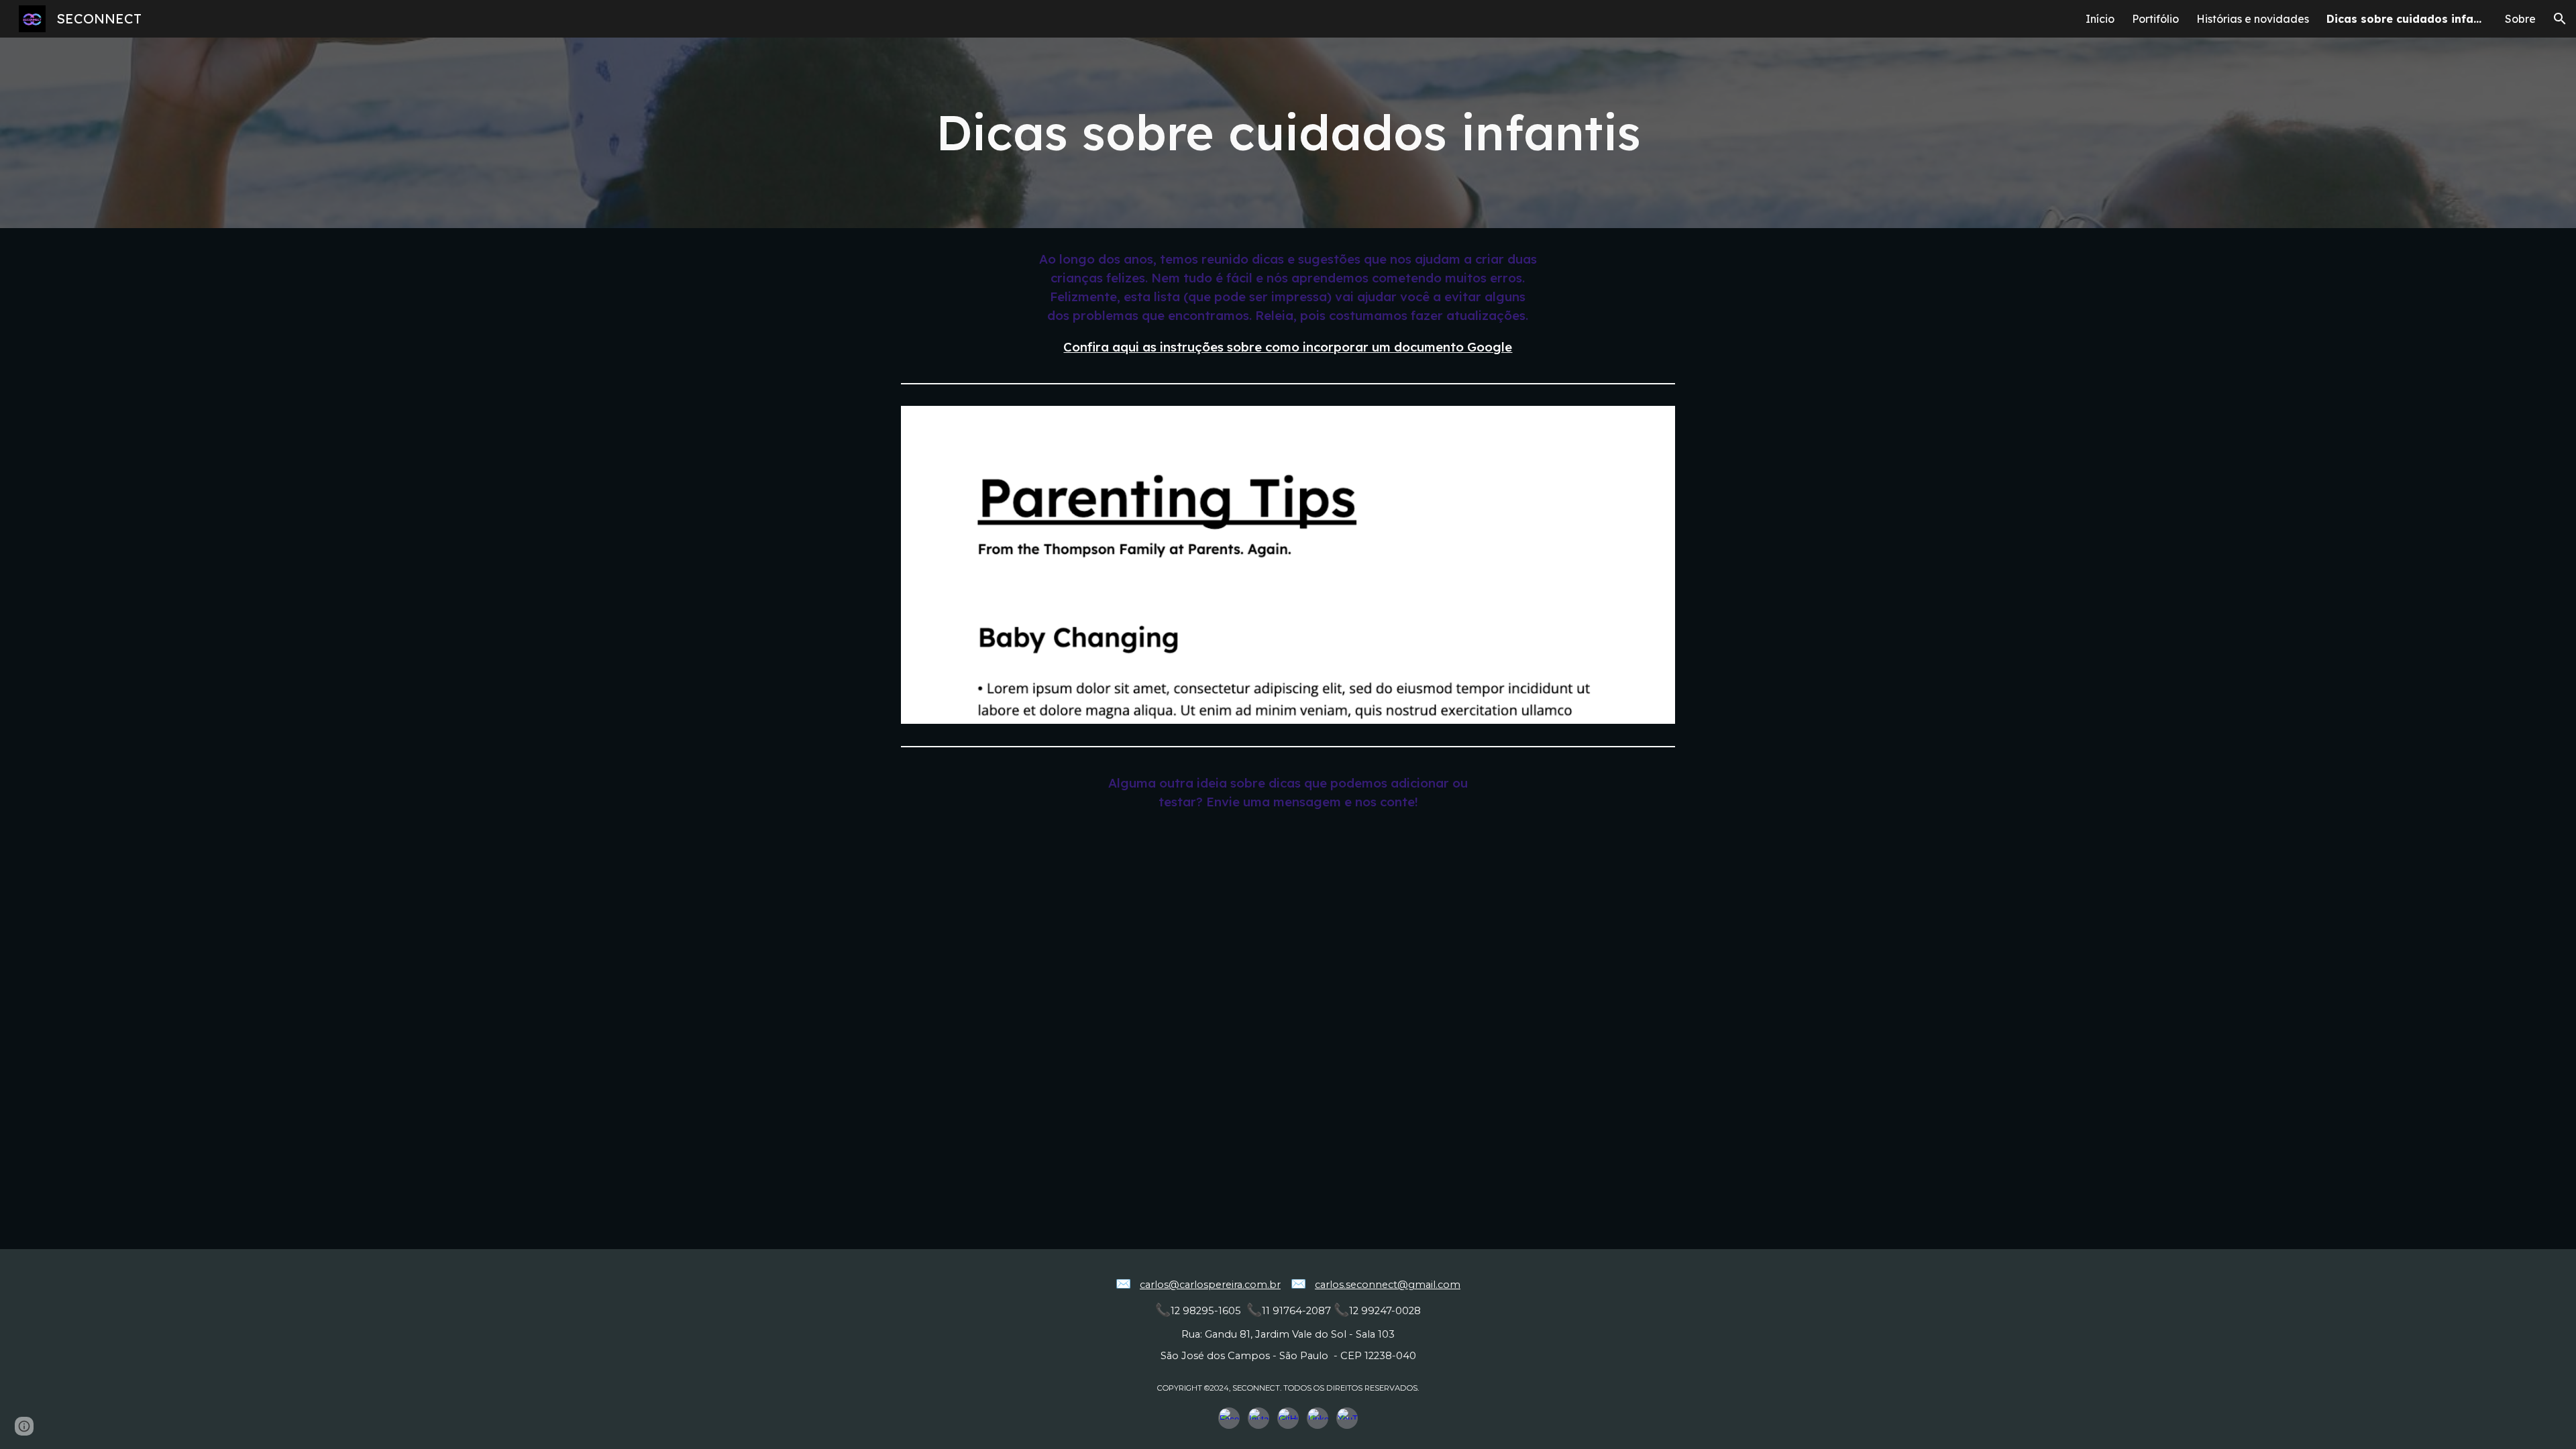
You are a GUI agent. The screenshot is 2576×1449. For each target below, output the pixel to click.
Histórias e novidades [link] (2253, 19)
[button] (2560, 19)
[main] (1288, 132)
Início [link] (2100, 19)
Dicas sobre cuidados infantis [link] (2407, 19)
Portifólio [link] (2155, 19)
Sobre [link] (2520, 19)
